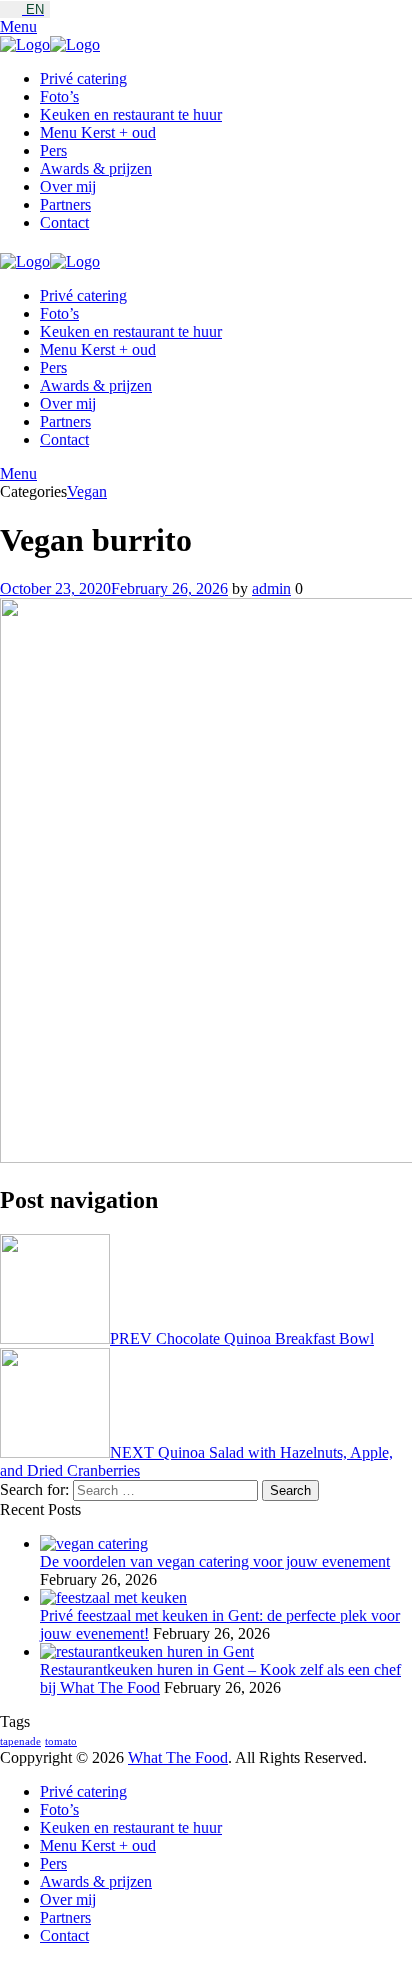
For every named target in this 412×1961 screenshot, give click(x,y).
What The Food (178, 1757)
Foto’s (59, 96)
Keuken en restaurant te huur (131, 114)
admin (271, 588)
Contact (64, 222)
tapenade (20, 1741)
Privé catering (83, 78)
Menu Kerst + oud (98, 132)
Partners (65, 204)
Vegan (87, 491)
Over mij (68, 186)
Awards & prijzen (96, 168)
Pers (53, 150)
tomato (61, 1741)
